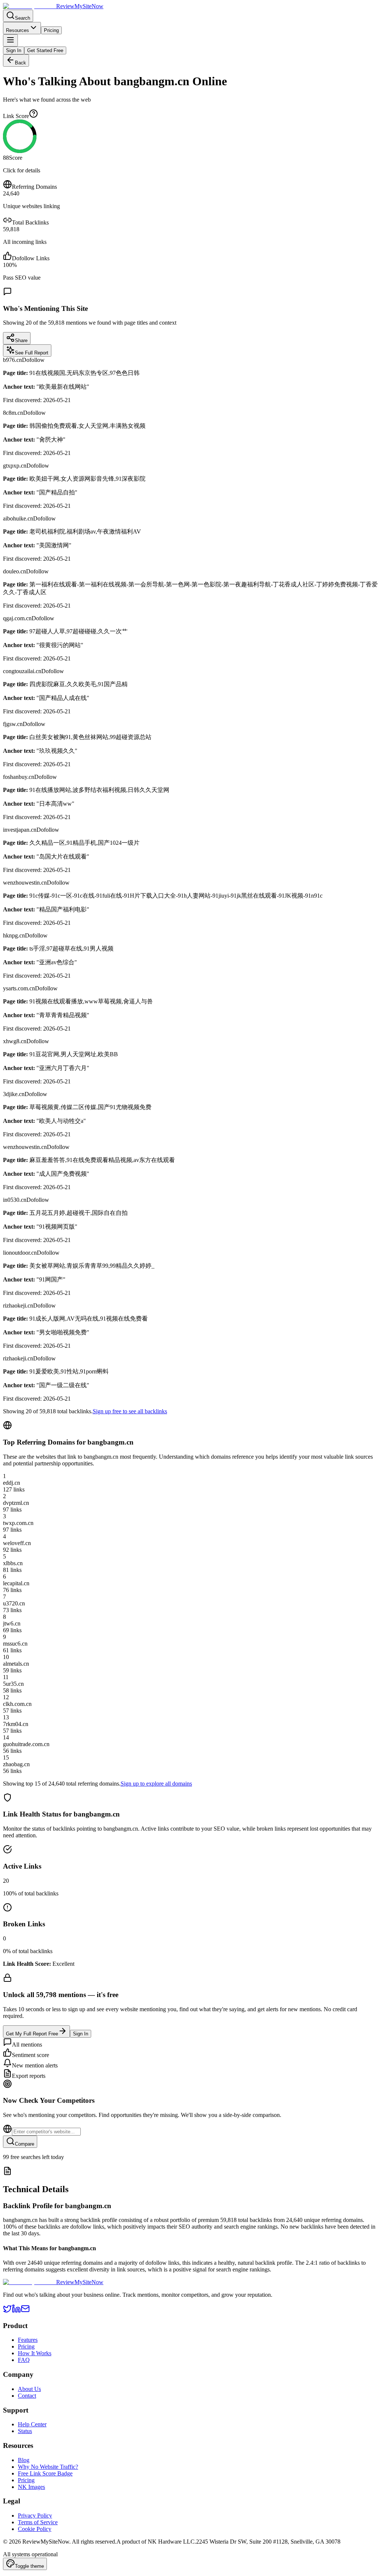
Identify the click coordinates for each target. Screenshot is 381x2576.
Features (28, 2340)
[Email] (25, 2311)
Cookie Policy (35, 2529)
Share (21, 340)
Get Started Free (45, 50)
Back (20, 63)
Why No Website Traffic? (48, 2467)
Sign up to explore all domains (156, 1784)
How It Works (35, 2353)
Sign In (14, 50)
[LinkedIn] (16, 2311)
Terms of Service (38, 2522)
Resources (17, 30)
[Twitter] (7, 2311)
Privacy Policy (35, 2515)
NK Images (31, 2487)
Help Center (32, 2424)
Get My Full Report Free (32, 2034)
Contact (27, 2396)
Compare (25, 2144)
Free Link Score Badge (45, 2473)
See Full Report (32, 353)
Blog (24, 2460)
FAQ (24, 2360)
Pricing (51, 30)
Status (25, 2431)
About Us (29, 2389)
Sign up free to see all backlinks (130, 1411)
